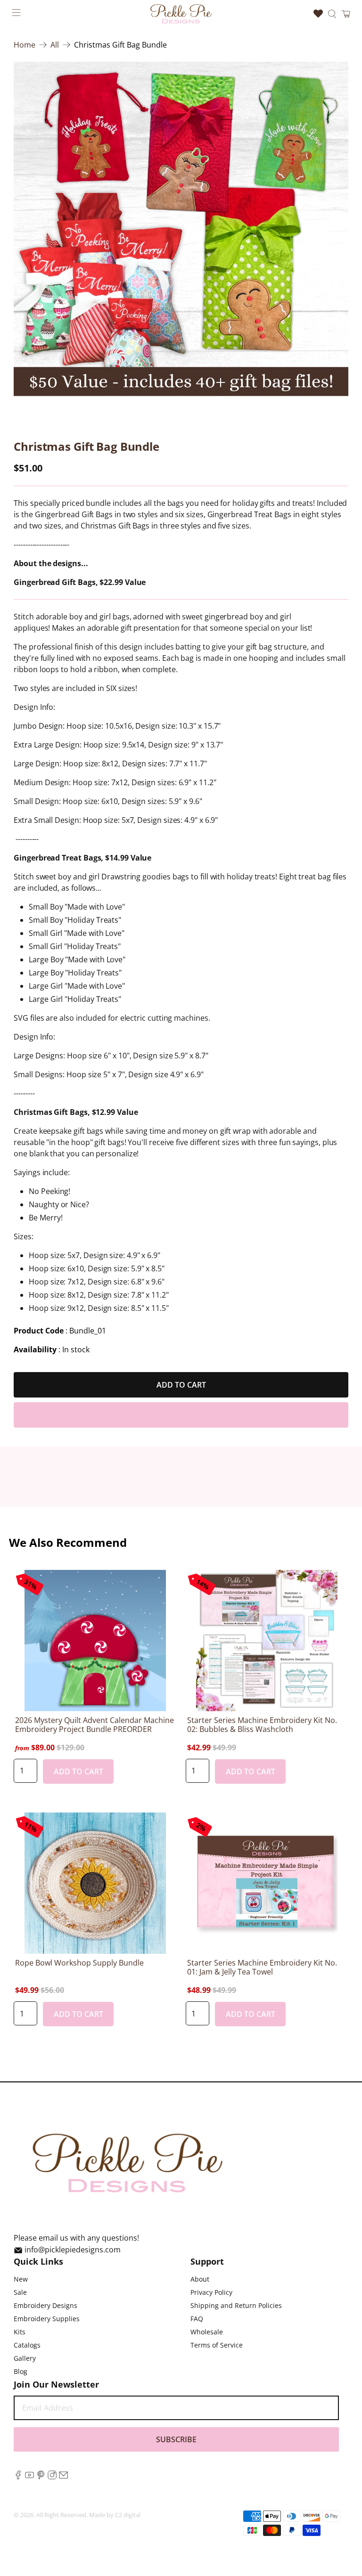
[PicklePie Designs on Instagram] (52, 2477)
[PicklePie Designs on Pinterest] (41, 2477)
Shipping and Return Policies (236, 2305)
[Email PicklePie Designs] (63, 2477)
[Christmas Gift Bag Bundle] (181, 229)
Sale (20, 2292)
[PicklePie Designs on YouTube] (29, 2477)
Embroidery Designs (45, 2305)
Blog (21, 2371)
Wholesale (207, 2332)
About (200, 2279)
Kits (20, 2332)
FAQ (197, 2319)
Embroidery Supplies (47, 2319)
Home (25, 45)
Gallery (25, 2358)
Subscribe (176, 2439)
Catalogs (27, 2345)
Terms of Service (217, 2345)
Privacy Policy (211, 2292)
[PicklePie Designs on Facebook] (18, 2477)
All (55, 45)
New (21, 2279)
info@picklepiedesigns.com (73, 2250)
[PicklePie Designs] (181, 14)
